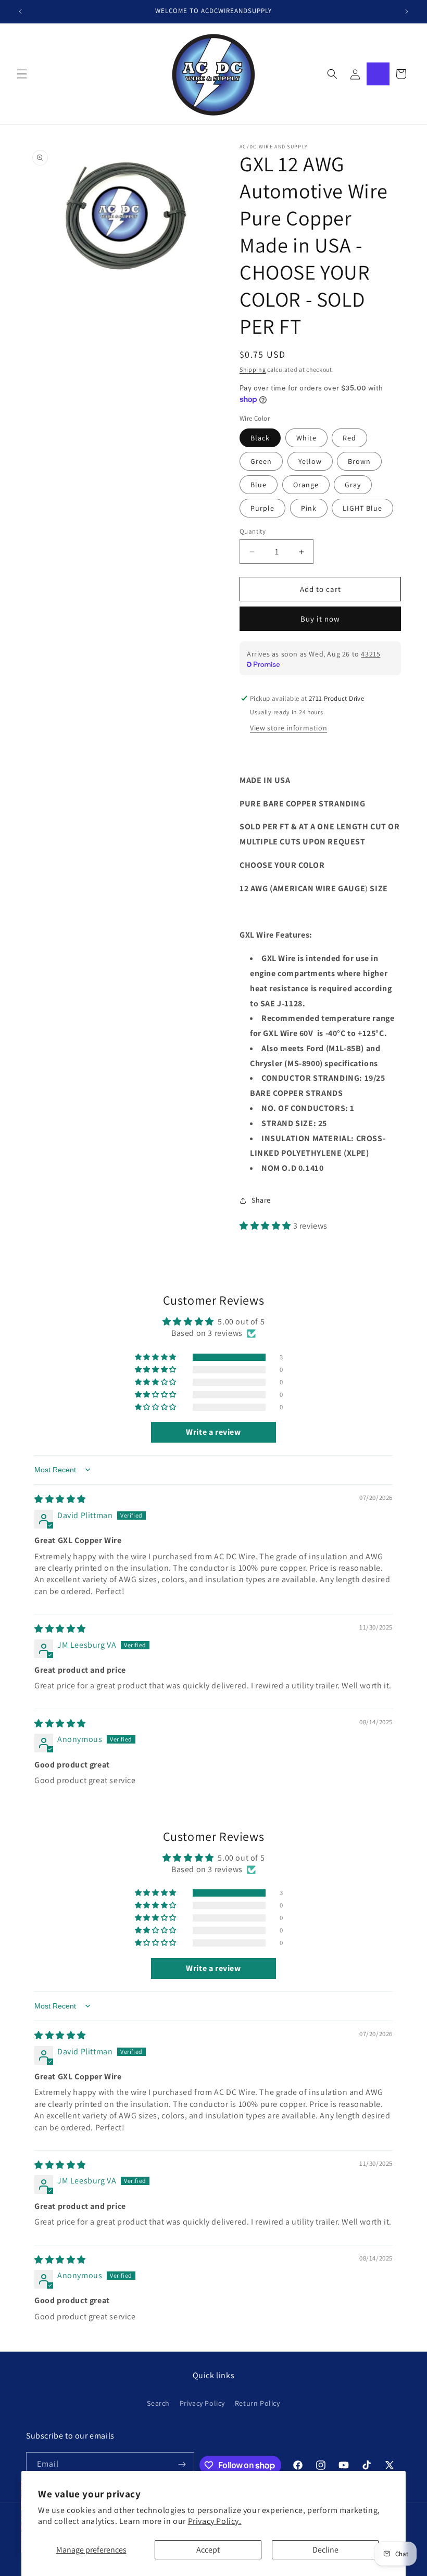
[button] (22, 74)
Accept (208, 2550)
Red (349, 438)
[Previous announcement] (20, 11)
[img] (60, 1499)
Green (261, 461)
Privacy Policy (202, 2403)
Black (260, 438)
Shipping (253, 369)
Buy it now (320, 619)
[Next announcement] (407, 11)
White (306, 438)
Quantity (253, 531)
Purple (262, 508)
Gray (353, 485)
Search (158, 2403)
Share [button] (261, 1200)
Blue (259, 485)
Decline (325, 2550)
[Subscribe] (182, 2464)
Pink (309, 508)
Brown (359, 461)
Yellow (310, 461)
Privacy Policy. (215, 2521)
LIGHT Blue (362, 508)
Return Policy (258, 2403)
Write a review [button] (213, 1432)
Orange (306, 485)
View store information (288, 728)
